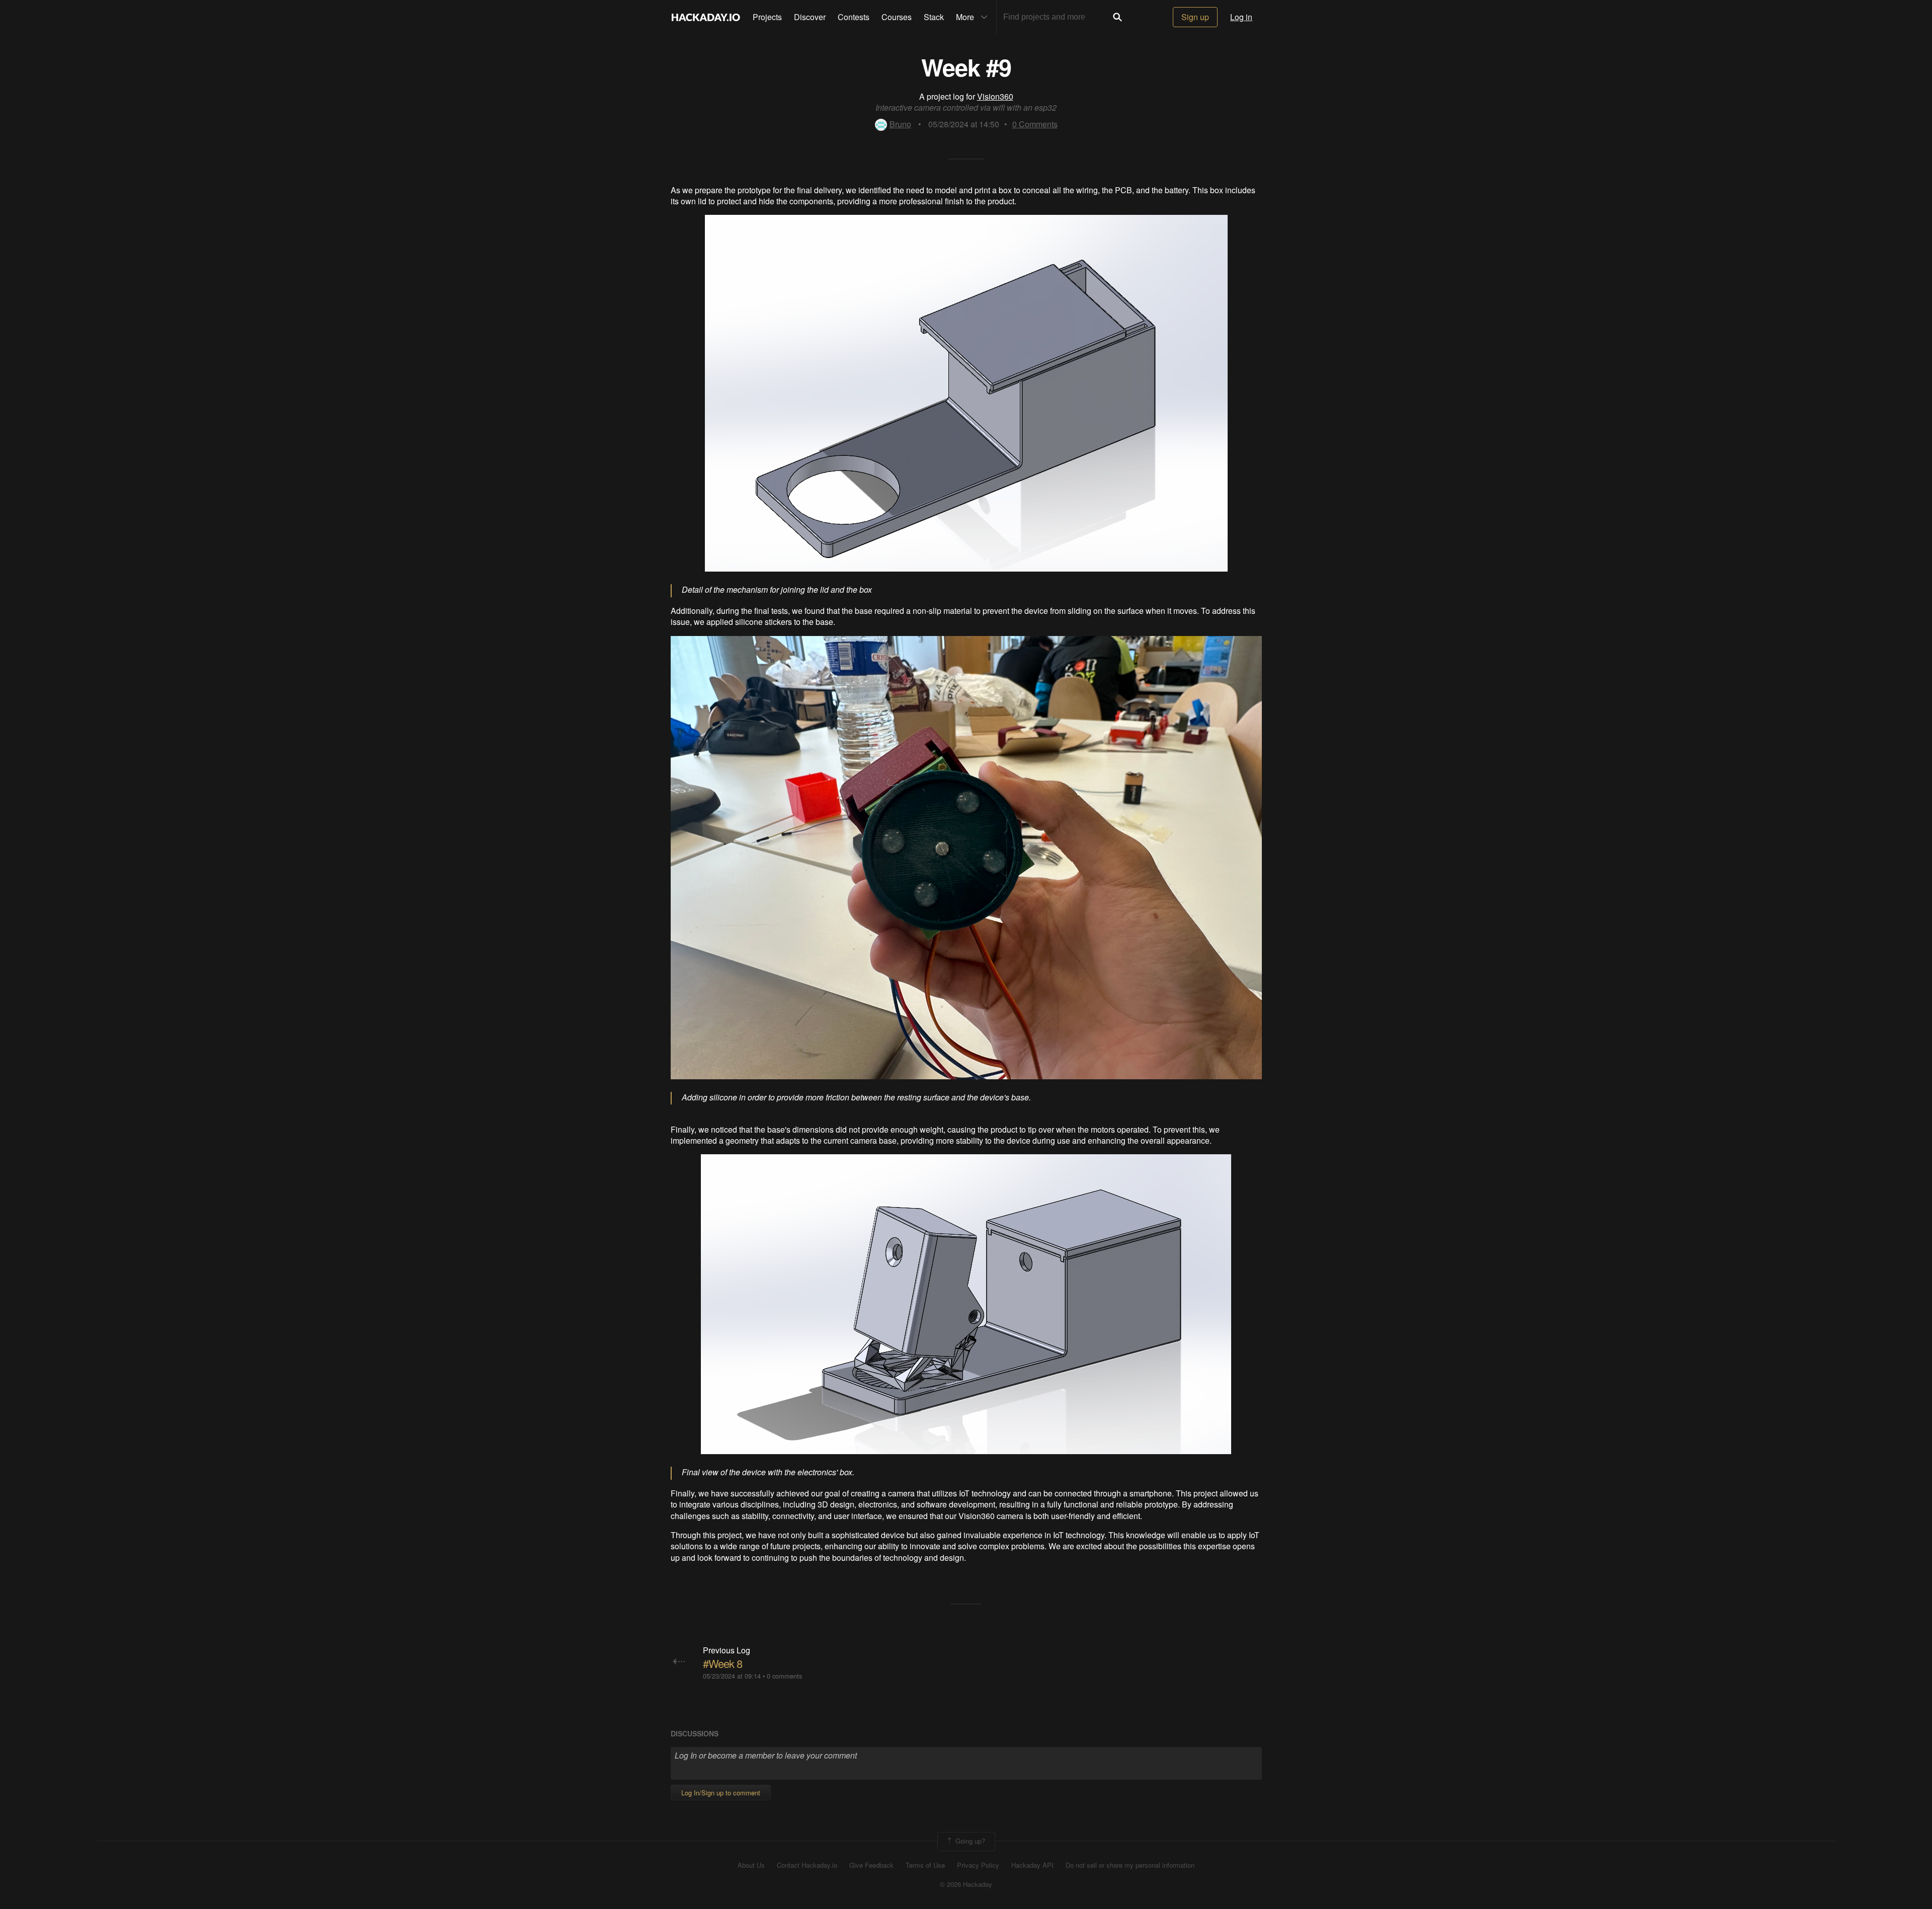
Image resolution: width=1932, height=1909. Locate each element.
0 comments (784, 1676)
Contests (854, 17)
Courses (897, 17)
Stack (934, 17)
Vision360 (995, 96)
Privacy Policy (978, 1865)
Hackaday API (1032, 1865)
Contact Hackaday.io (807, 1865)
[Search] (1117, 17)
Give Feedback (871, 1865)
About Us (751, 1865)
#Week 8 (722, 1663)
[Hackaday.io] (706, 17)
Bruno (900, 124)
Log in (1241, 17)
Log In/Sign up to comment (721, 1793)
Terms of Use (925, 1865)
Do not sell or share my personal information (1130, 1865)
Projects (767, 17)
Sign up (1195, 17)
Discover (810, 17)
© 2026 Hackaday (966, 1884)
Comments (1035, 124)
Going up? (969, 1840)
